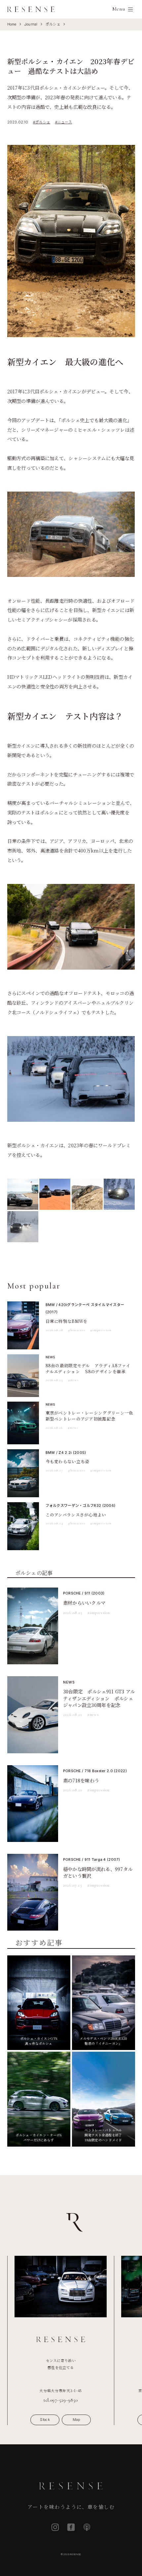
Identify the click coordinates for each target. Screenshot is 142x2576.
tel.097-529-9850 (61, 2400)
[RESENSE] (31, 9)
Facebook (71, 2527)
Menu (119, 9)
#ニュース (64, 122)
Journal (31, 24)
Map (76, 2420)
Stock (45, 2420)
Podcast (87, 2527)
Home (12, 24)
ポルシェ (53, 24)
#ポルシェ (42, 122)
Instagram (55, 2527)
